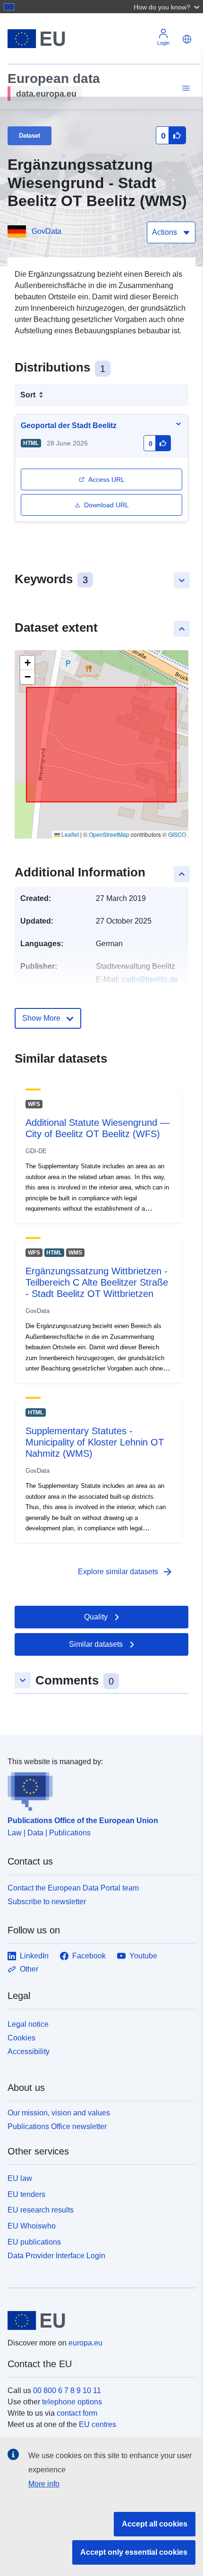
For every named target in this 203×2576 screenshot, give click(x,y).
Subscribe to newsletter (47, 1902)
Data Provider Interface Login (56, 2255)
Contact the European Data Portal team (73, 1888)
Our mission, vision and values (59, 2113)
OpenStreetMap (109, 834)
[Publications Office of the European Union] (98, 1789)
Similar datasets (96, 1644)
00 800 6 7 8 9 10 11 (67, 2390)
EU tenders (26, 2194)
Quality (96, 1617)
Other (29, 1969)
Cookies (21, 2038)
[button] (168, 7)
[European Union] (98, 2320)
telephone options (72, 2402)
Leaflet (69, 834)
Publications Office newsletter (57, 2126)
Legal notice (28, 2024)
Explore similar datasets (126, 1572)
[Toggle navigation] (185, 88)
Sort (28, 395)
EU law (20, 2178)
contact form (77, 2413)
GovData (47, 231)
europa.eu (85, 2343)
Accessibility (29, 2052)
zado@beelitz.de (150, 979)
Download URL (106, 505)
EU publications (34, 2242)
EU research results (41, 2210)
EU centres (97, 2424)
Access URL (106, 479)
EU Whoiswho (32, 2226)
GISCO (177, 834)
